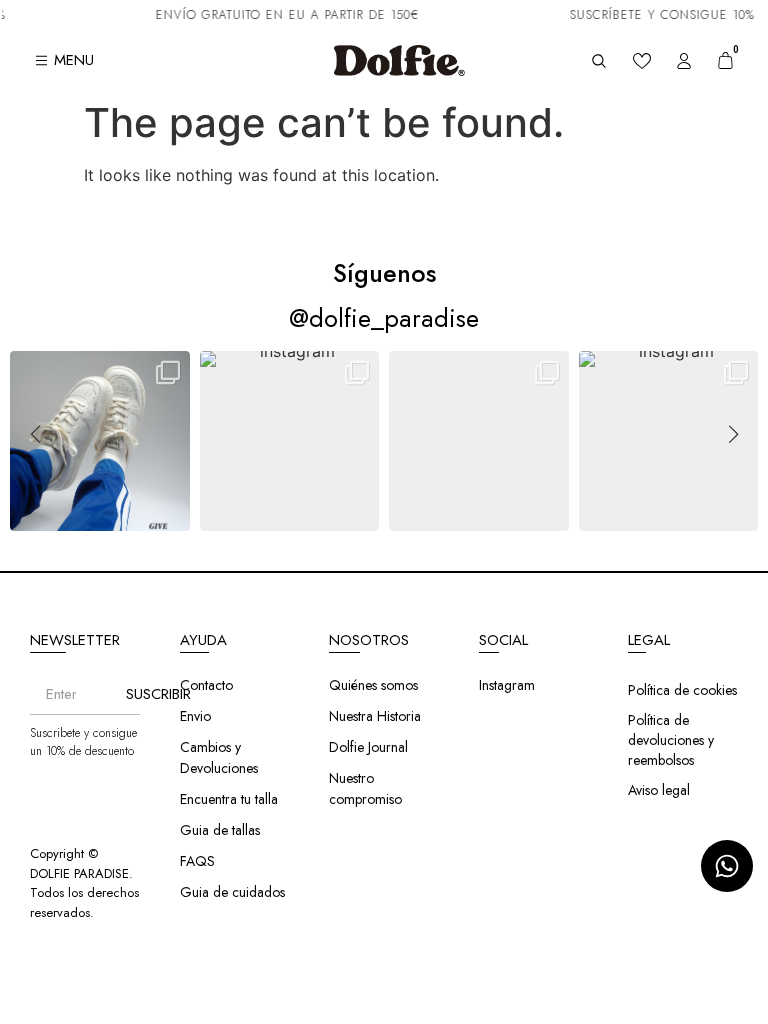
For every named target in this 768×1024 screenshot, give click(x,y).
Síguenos (384, 273)
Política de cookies (682, 690)
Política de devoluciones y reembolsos (671, 740)
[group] (100, 441)
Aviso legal (659, 790)
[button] (384, 518)
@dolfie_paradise (384, 318)
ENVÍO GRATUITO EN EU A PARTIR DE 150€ (279, 15)
